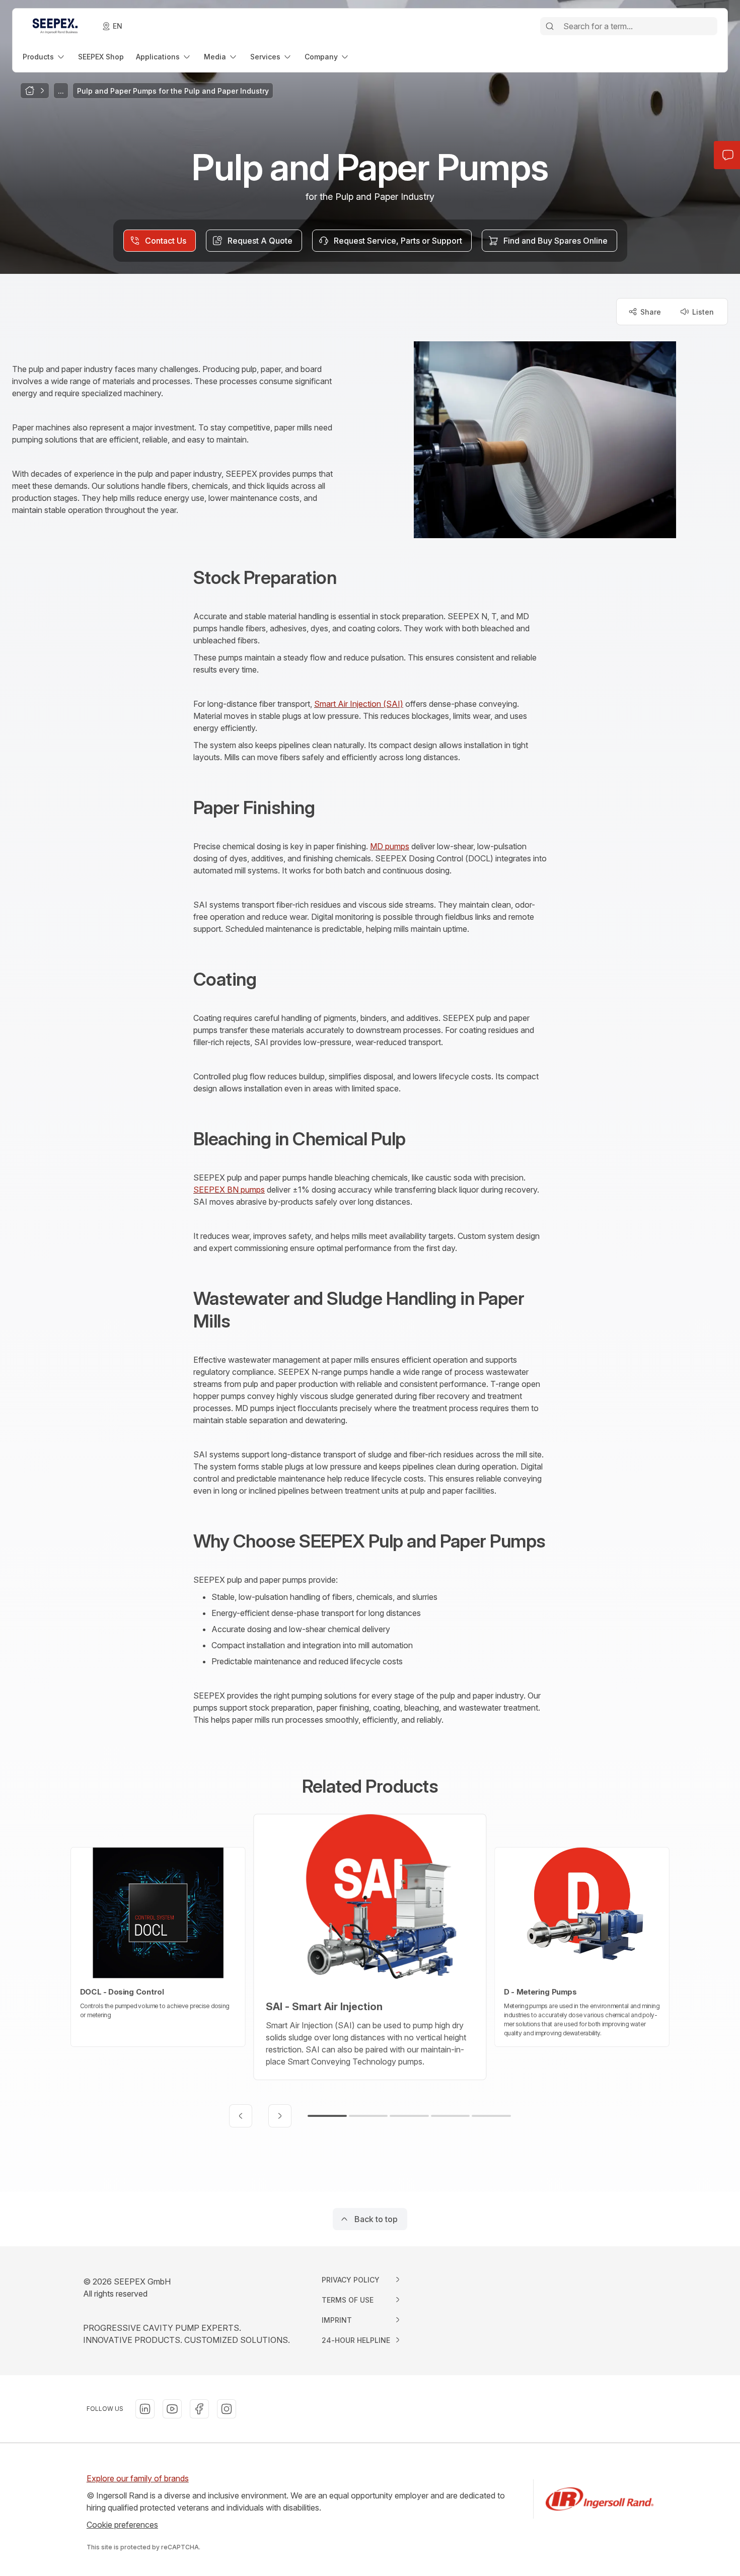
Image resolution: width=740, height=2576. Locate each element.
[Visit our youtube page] (172, 2409)
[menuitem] (44, 57)
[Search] (550, 26)
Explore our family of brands (138, 2478)
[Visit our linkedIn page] (145, 2409)
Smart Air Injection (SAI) (359, 704)
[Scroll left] (241, 2116)
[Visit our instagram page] (227, 2409)
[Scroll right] (280, 2116)
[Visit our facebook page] (199, 2409)
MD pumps (390, 846)
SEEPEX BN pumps (229, 1190)
